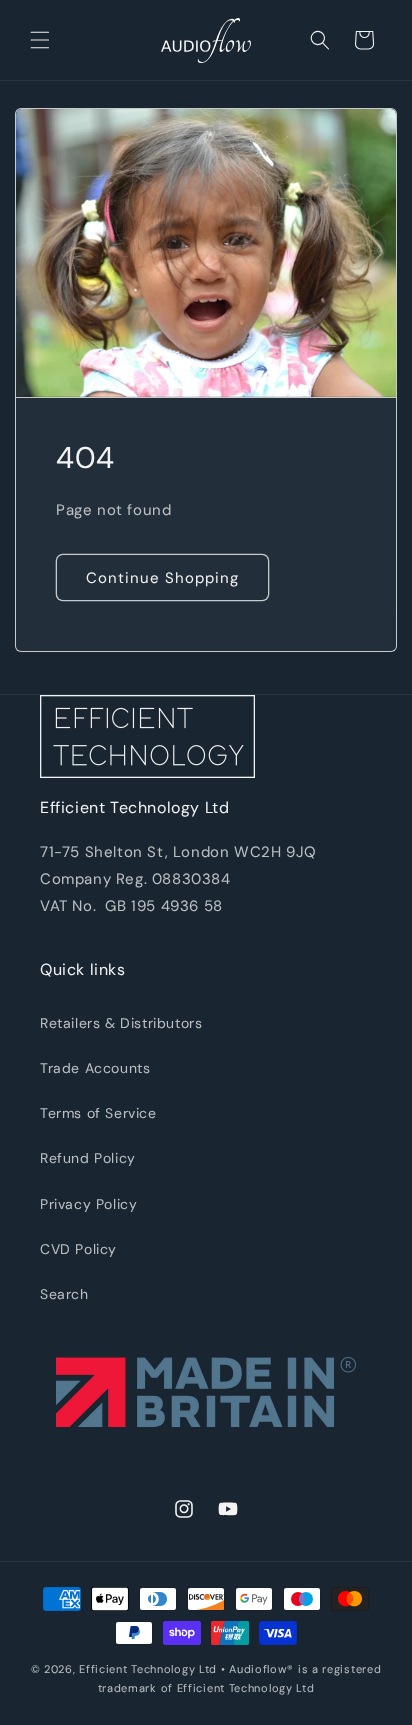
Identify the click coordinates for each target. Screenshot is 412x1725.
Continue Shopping (162, 578)
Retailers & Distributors (121, 1023)
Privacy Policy (88, 1204)
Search (64, 1294)
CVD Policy (78, 1249)
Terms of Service (98, 1113)
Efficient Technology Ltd (148, 1669)
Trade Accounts (95, 1068)
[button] (40, 40)
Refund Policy (88, 1158)
